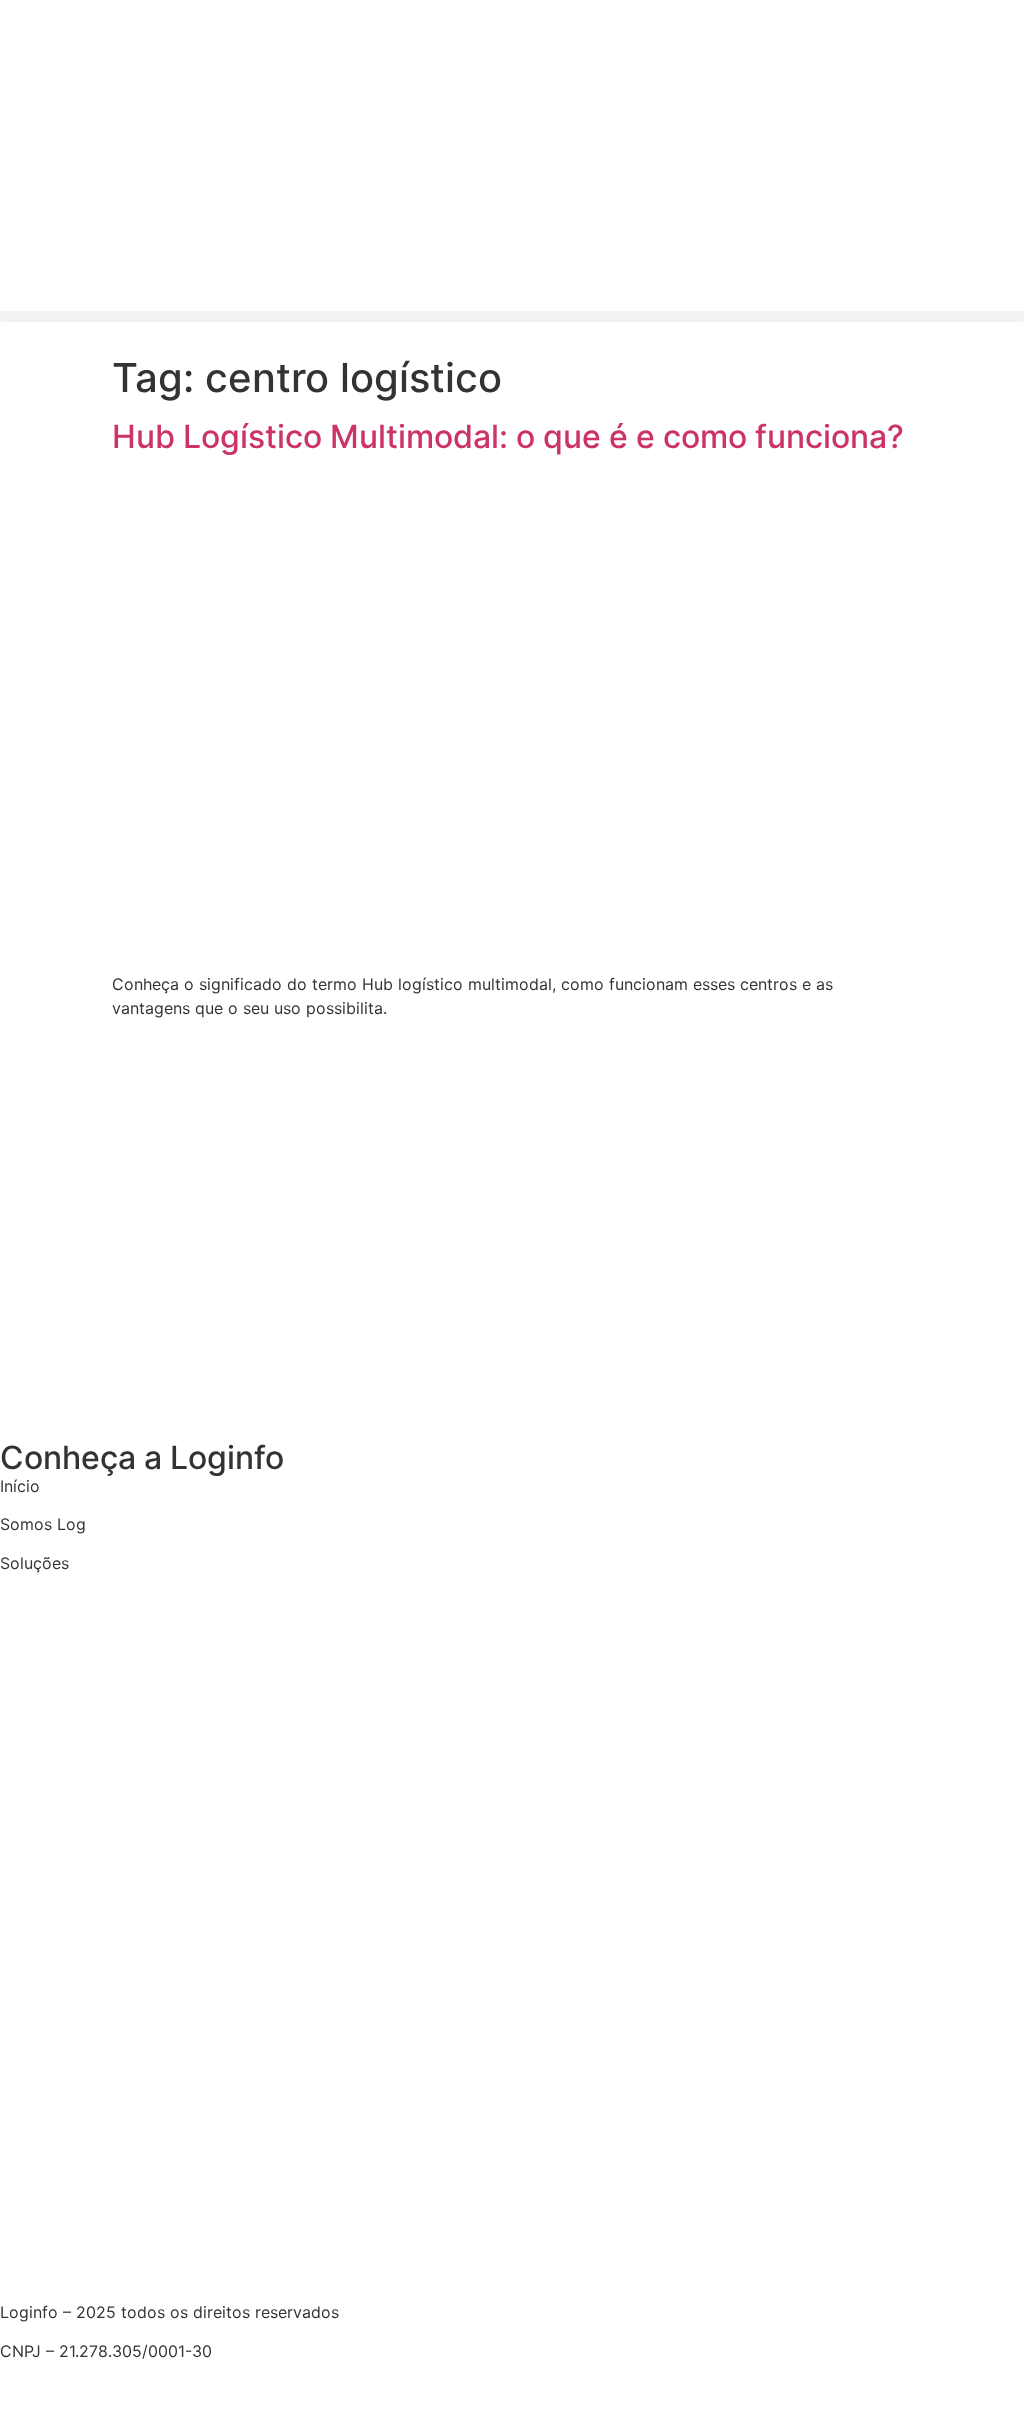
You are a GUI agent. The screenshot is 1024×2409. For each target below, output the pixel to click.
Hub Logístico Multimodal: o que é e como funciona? (508, 436)
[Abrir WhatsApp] (974, 2358)
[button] (512, 316)
